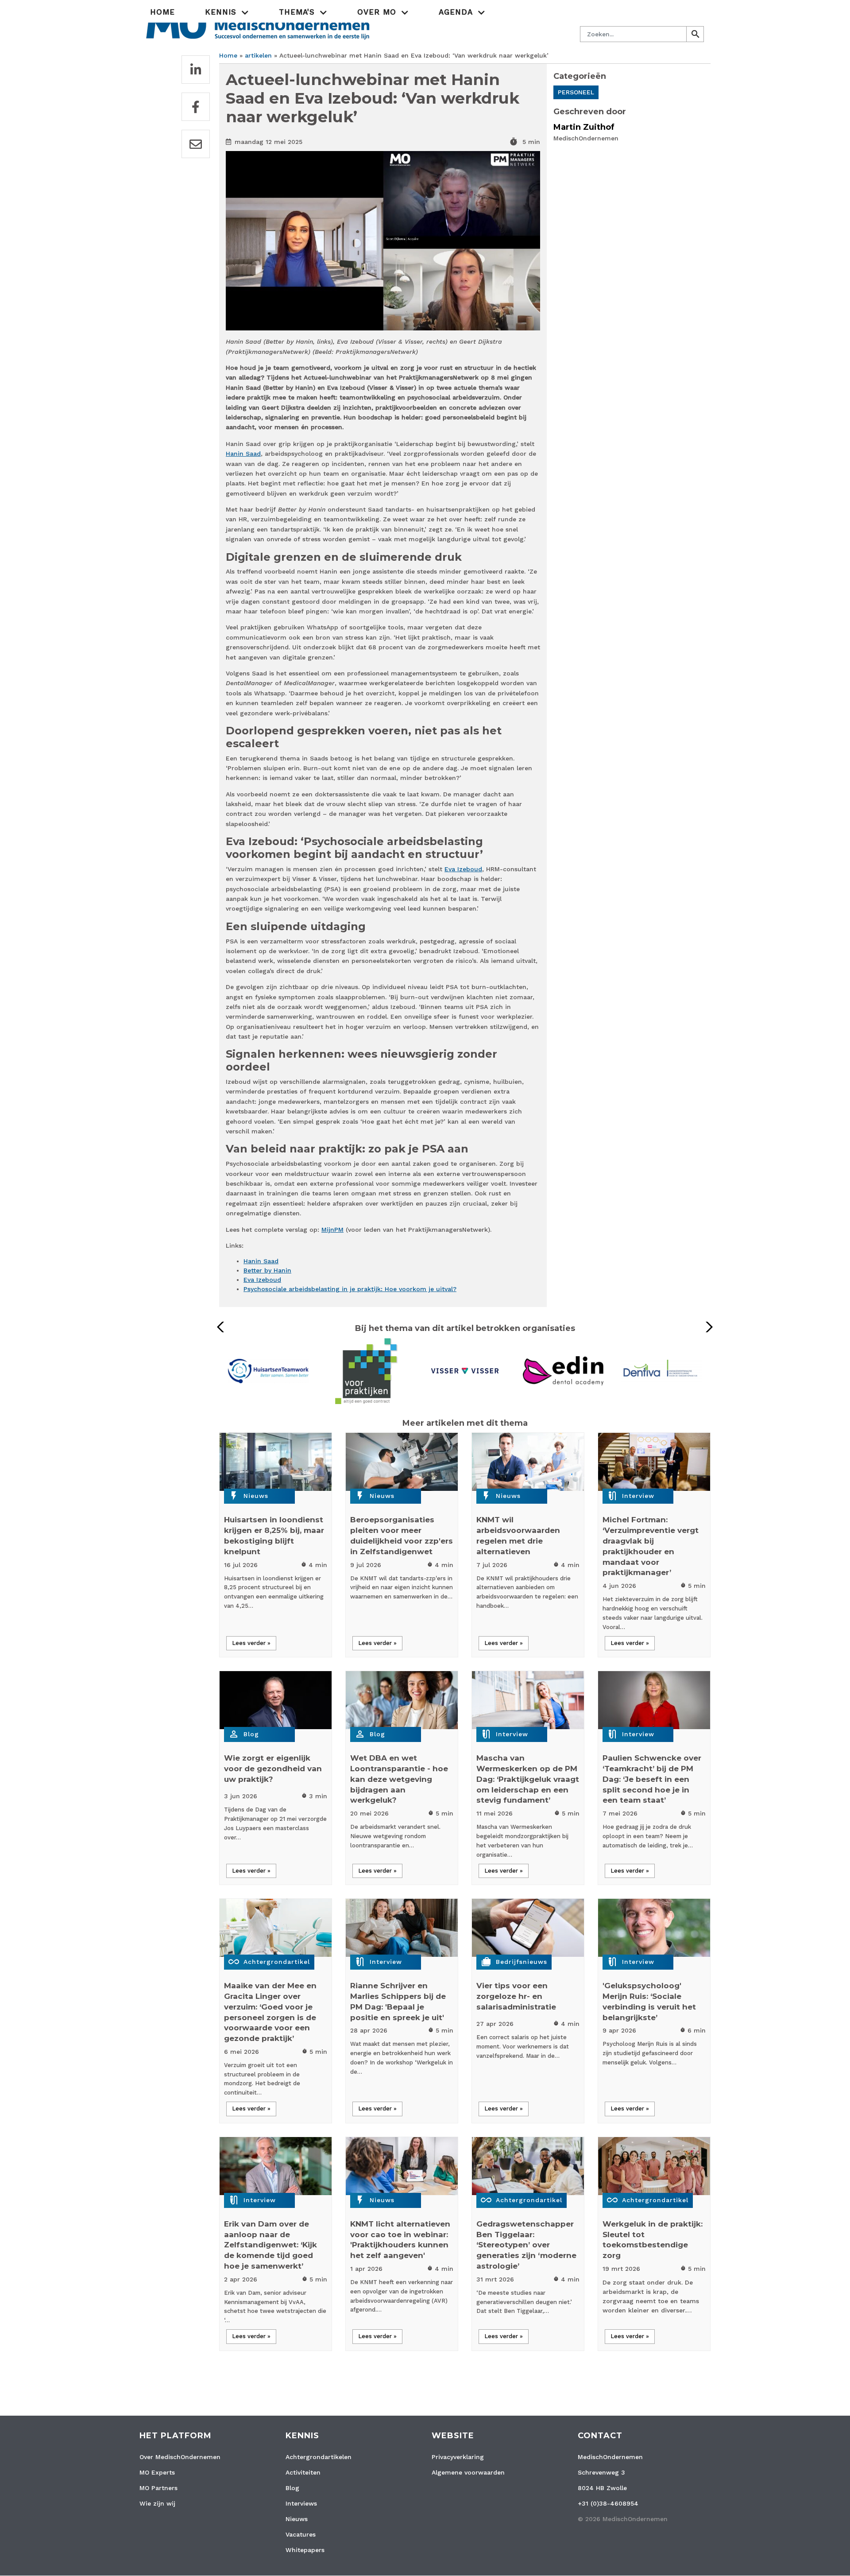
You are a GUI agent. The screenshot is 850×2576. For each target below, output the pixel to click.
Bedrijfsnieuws (522, 1962)
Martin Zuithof (584, 127)
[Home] (258, 24)
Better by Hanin (267, 1270)
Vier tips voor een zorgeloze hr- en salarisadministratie (516, 1996)
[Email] (196, 144)
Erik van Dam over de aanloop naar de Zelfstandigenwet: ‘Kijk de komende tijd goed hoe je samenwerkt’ (270, 2245)
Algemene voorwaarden (468, 2472)
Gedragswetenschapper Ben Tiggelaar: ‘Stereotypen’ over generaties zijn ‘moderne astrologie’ (526, 2245)
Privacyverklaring (458, 2457)
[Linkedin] (196, 70)
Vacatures (301, 2534)
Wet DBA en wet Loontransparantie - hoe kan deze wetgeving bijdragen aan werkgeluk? (399, 1779)
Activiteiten (303, 2472)
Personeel (576, 92)
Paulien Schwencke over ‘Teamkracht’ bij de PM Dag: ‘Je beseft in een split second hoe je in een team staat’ (652, 1779)
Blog (251, 1734)
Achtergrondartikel (277, 1962)
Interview (638, 1496)
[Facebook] (196, 107)
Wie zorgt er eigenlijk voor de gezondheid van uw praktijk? (273, 1769)
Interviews (301, 2503)
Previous (223, 1327)
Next (707, 1327)
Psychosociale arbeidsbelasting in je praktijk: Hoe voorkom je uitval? (350, 1289)
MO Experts (157, 2472)
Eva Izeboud (463, 869)
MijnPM (332, 1230)
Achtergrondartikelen (319, 2457)
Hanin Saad (243, 454)
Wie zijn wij (157, 2503)
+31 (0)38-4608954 (608, 2503)
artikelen (258, 55)
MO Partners (158, 2488)
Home (162, 12)
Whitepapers (305, 2550)
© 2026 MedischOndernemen (623, 2519)
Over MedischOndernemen (180, 2457)
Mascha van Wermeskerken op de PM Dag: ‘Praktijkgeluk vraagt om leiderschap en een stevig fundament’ (528, 1779)
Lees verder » (251, 1643)
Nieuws (256, 1496)
